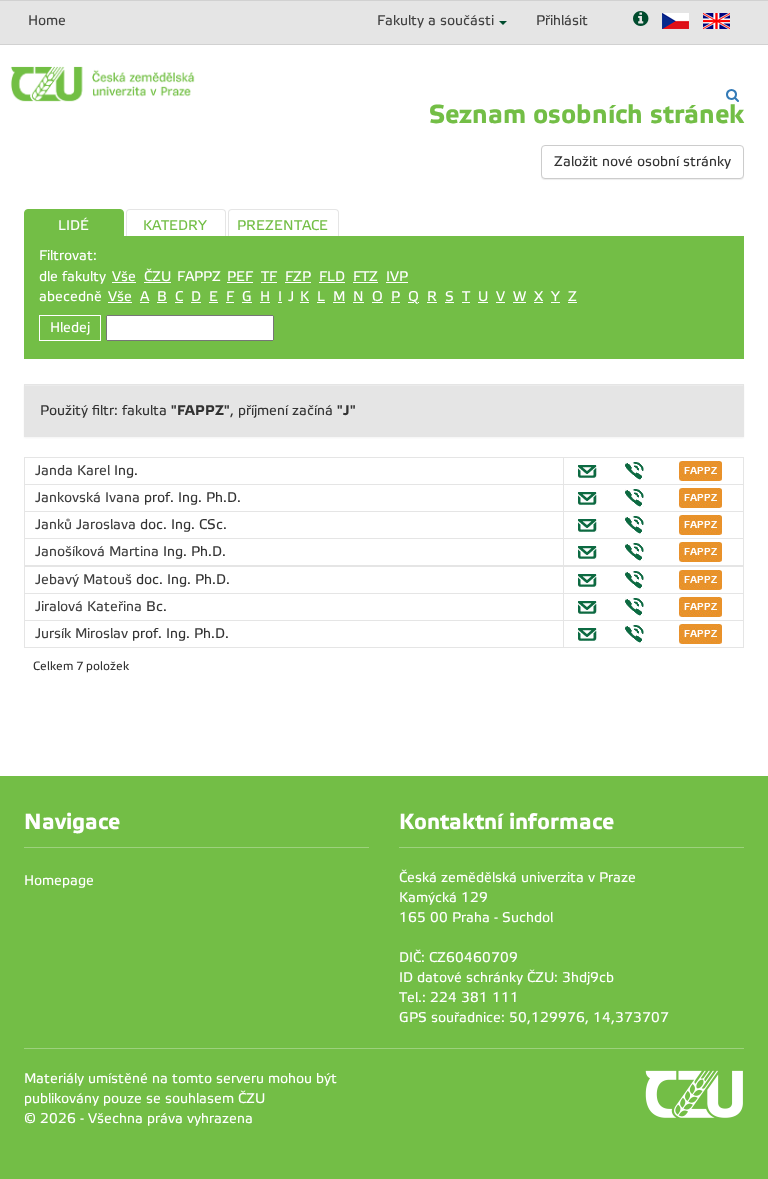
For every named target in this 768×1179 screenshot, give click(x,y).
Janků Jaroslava (87, 524)
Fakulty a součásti (435, 20)
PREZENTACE (282, 225)
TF (269, 276)
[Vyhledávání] (732, 95)
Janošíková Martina (99, 551)
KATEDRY (175, 225)
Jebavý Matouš (85, 579)
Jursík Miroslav (83, 633)
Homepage (59, 880)
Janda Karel (74, 470)
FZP (298, 276)
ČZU (157, 276)
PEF (240, 276)
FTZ (365, 276)
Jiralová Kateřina (90, 606)
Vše (124, 276)
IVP (397, 276)
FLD (332, 276)
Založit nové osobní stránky (642, 161)
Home (47, 20)
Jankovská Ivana (89, 497)
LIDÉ (73, 225)
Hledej (70, 327)
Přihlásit (562, 20)
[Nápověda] (640, 20)
